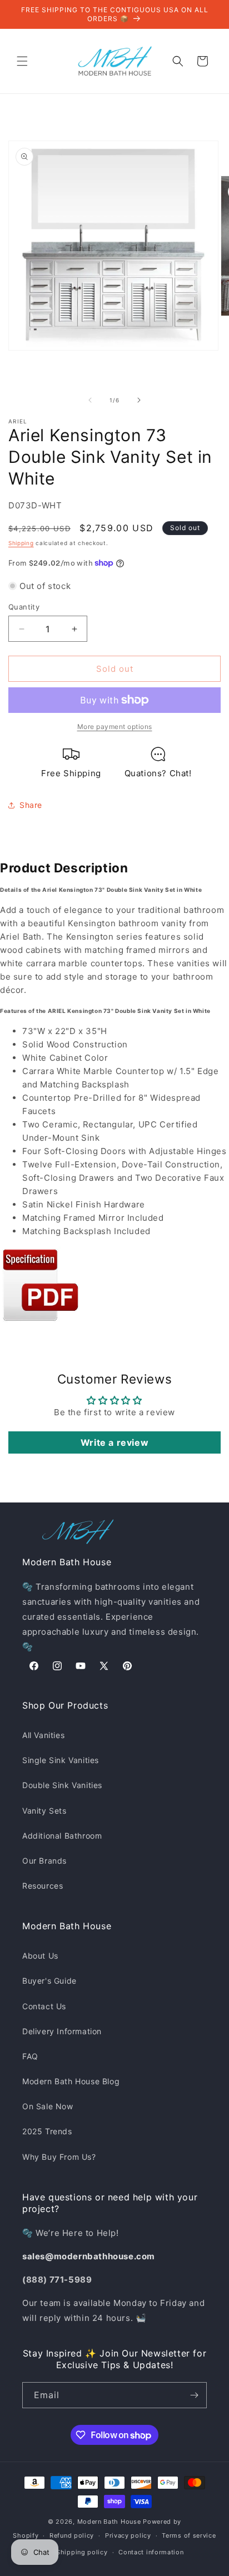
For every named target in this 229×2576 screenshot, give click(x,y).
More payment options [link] (115, 727)
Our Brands (44, 1861)
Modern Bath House (109, 2522)
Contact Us (44, 2006)
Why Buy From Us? (59, 2157)
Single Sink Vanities (61, 1760)
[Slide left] (90, 400)
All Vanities (43, 1735)
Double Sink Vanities (62, 1785)
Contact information (151, 2552)
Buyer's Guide (49, 1981)
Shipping (21, 543)
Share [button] (31, 805)
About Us (40, 1956)
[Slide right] (139, 400)
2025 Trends (47, 2131)
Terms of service (189, 2535)
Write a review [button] (114, 1442)
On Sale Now (48, 2106)
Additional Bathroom (62, 1836)
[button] (22, 61)
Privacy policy (128, 2535)
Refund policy (72, 2535)
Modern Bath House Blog (71, 2081)
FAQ (30, 2056)
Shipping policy (82, 2552)
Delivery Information (62, 2031)
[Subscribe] (194, 2395)
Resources (43, 1886)
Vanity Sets (44, 1811)
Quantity (24, 607)
